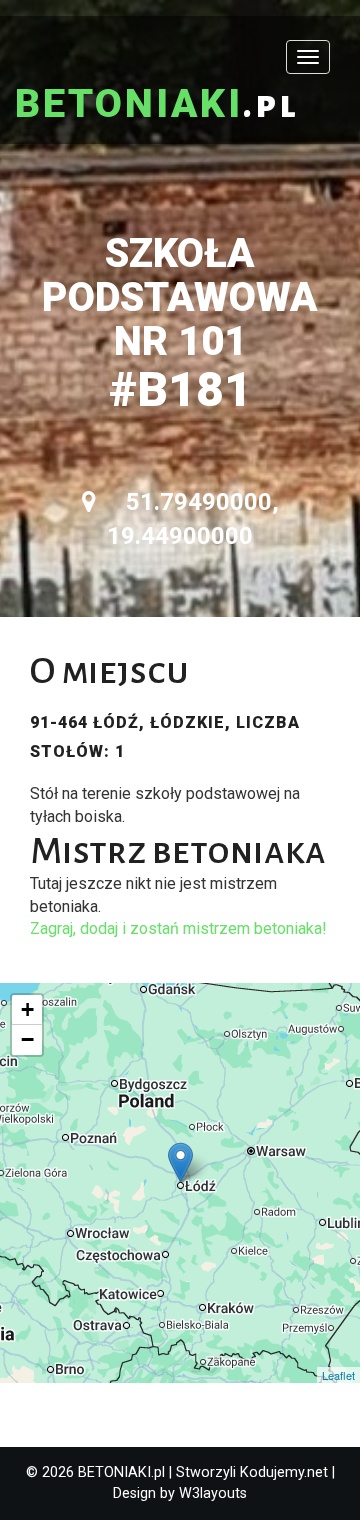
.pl (157, 105)
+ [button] (27, 1009)
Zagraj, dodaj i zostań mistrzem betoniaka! (178, 928)
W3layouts (213, 1493)
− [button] (27, 1039)
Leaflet (338, 1375)
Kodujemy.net (284, 1472)
